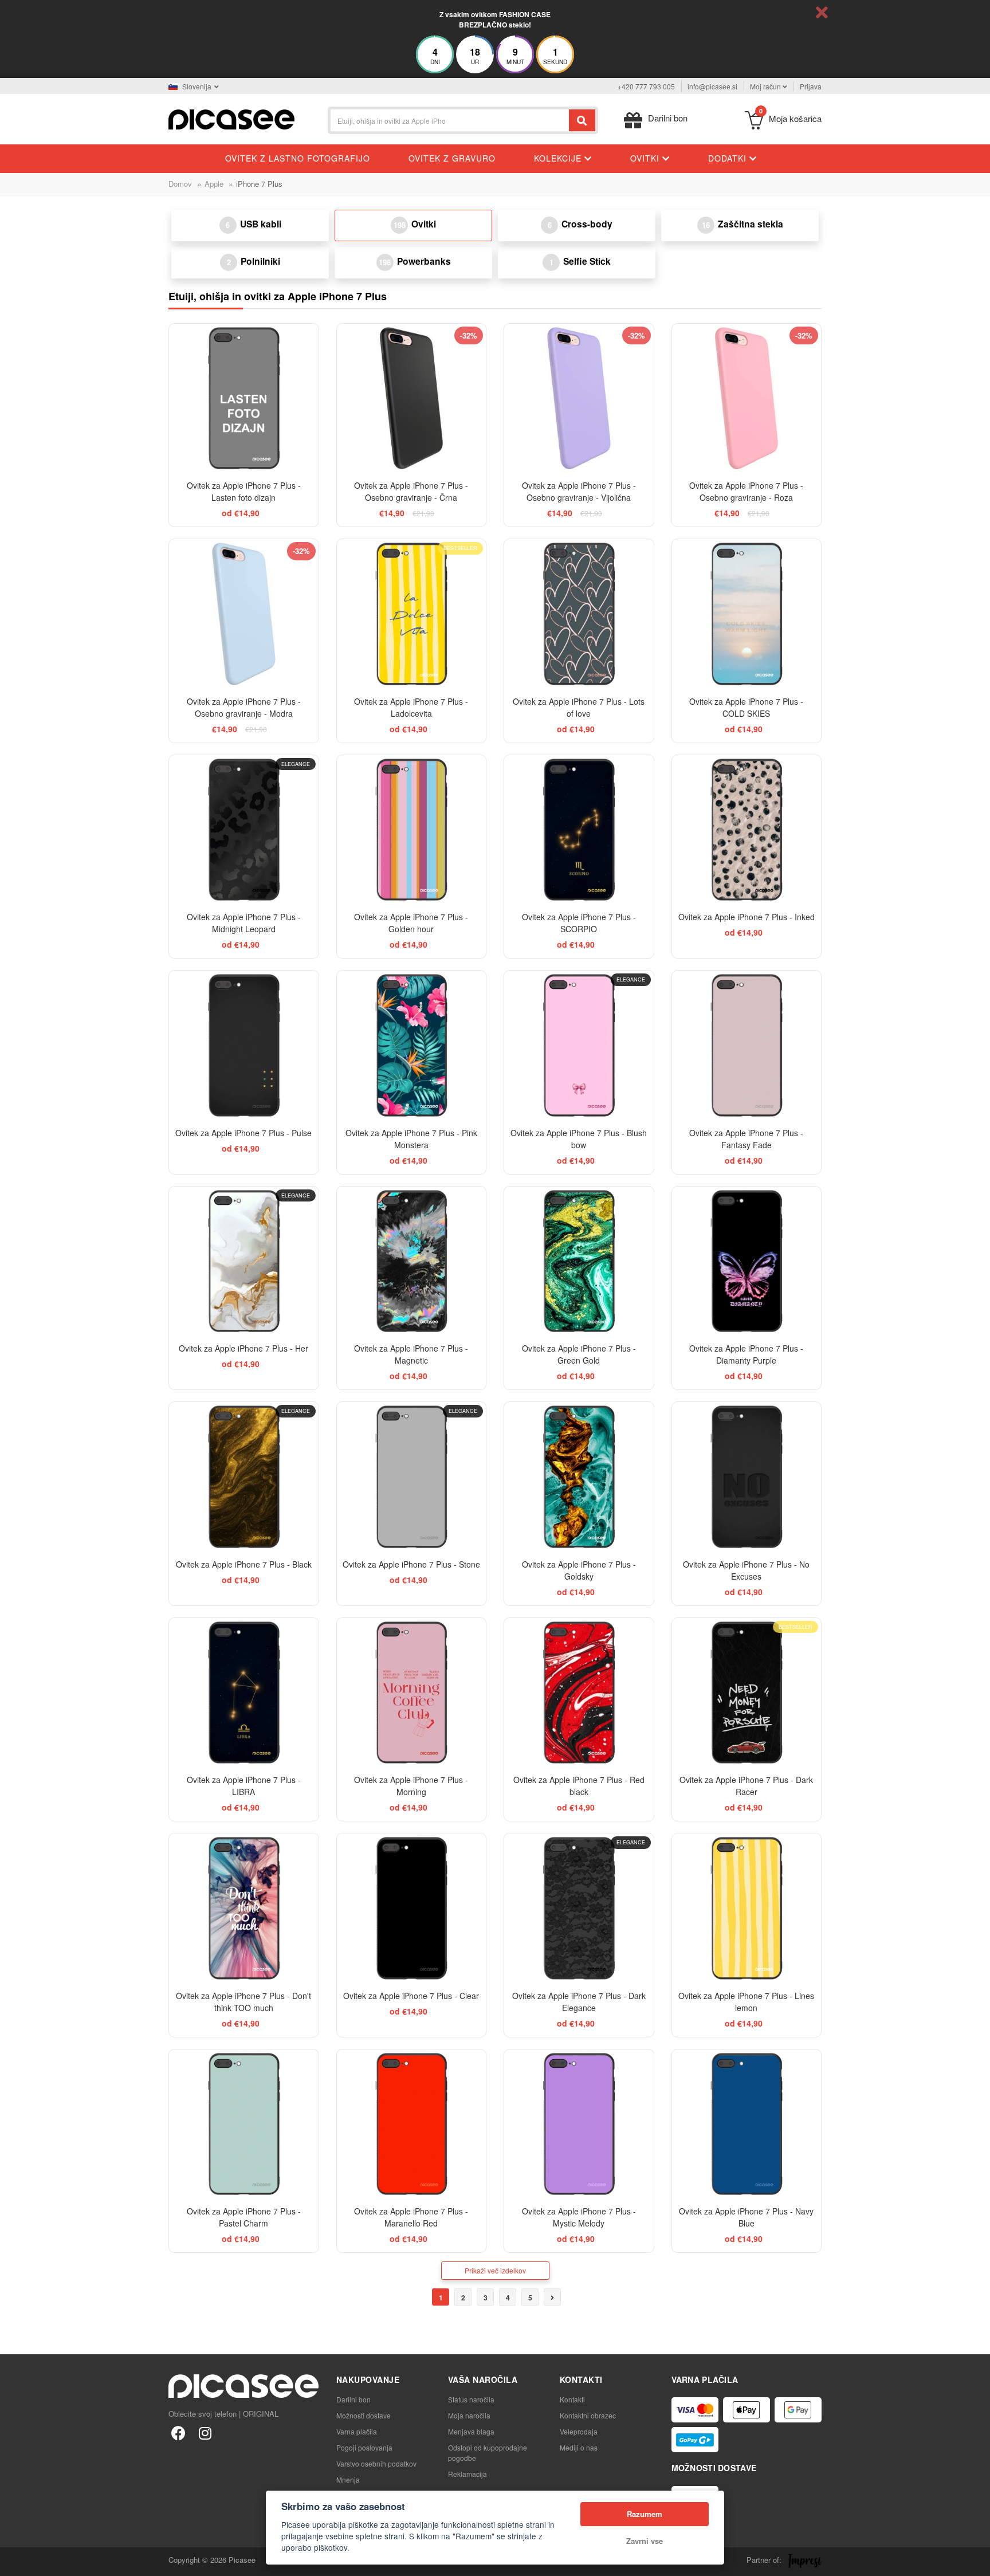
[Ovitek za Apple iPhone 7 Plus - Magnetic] (412, 1261)
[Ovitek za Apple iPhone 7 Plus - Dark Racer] (747, 1693)
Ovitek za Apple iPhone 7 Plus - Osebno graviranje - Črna (411, 491)
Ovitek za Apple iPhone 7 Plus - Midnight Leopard (244, 923)
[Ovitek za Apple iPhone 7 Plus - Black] (244, 1477)
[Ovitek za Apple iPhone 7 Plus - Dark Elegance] (579, 1908)
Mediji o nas (579, 2447)
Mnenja (348, 2479)
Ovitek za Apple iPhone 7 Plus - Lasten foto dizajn (244, 491)
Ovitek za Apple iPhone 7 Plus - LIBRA (244, 1786)
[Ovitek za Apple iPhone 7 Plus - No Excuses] (747, 1477)
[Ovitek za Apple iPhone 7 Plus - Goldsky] (579, 1477)
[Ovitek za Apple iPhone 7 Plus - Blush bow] (579, 1045)
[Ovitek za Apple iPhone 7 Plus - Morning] (412, 1693)
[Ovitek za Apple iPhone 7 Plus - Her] (244, 1261)
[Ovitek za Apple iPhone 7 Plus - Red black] (579, 1693)
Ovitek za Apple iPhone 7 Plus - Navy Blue (746, 2217)
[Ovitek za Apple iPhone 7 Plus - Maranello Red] (412, 2124)
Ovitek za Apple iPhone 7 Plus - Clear (411, 1996)
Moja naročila (469, 2415)
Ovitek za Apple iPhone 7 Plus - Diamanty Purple (746, 1354)
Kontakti (572, 2399)
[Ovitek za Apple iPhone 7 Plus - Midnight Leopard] (244, 830)
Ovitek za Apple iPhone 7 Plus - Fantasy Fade (746, 1139)
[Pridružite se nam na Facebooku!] (178, 2432)
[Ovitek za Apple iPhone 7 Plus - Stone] (412, 1477)
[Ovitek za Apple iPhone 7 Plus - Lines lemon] (747, 1908)
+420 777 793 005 (646, 86)
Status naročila (471, 2399)
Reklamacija (467, 2474)
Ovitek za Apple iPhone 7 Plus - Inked (747, 917)
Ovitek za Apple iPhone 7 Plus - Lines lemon (746, 2002)
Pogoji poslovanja (364, 2447)
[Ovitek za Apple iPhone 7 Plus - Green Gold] (579, 1261)
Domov (180, 184)
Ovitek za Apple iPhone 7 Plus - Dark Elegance (579, 2002)
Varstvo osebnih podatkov (376, 2463)
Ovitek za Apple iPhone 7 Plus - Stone (411, 1564)
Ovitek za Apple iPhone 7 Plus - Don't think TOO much (243, 2002)
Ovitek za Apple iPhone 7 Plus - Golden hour (411, 923)
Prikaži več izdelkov (495, 2270)
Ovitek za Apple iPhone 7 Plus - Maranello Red (411, 2217)
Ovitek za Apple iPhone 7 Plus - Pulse (243, 1133)
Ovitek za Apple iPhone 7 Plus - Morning (411, 1786)
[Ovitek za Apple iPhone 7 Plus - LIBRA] (244, 1693)
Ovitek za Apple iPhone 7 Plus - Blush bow (579, 1139)
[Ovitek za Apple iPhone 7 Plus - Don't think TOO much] (244, 1908)
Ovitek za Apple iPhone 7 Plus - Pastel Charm (244, 2217)
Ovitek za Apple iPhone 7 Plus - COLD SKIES (746, 707)
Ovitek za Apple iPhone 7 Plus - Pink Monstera (411, 1139)
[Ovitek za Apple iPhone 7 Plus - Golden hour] (412, 830)
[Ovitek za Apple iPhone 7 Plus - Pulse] (244, 1045)
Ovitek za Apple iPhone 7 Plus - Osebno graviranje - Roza (746, 491)
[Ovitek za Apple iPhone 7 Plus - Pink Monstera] (412, 1045)
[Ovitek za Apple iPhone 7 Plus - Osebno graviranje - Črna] (412, 398)
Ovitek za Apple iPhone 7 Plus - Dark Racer (746, 1786)
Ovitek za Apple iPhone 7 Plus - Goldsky (579, 1570)
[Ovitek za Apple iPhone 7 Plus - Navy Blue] (747, 2124)
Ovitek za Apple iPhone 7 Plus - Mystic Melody (579, 2217)
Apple (214, 184)
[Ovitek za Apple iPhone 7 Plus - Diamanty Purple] (747, 1261)
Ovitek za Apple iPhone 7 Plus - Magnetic (411, 1354)
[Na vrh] (15, 2561)
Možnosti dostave (364, 2415)
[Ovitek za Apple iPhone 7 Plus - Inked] (747, 830)
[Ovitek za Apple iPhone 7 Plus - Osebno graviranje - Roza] (747, 398)
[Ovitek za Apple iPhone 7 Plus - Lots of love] (579, 614)
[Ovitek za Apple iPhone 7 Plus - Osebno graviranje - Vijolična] (579, 398)
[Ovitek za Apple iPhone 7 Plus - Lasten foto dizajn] (244, 398)
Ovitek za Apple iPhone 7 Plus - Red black (579, 1786)
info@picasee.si (712, 86)
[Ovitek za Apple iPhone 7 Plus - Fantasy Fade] (747, 1045)
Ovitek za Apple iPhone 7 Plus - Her (243, 1348)
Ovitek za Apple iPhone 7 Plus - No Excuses (746, 1570)
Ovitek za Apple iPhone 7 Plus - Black (244, 1564)
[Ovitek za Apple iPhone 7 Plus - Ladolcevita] (412, 614)
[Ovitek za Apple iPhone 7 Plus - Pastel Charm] (244, 2124)
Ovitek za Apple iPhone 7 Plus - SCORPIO (579, 923)
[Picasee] (231, 118)
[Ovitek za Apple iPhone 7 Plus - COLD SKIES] (747, 614)
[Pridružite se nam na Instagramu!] (205, 2432)
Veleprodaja (579, 2431)
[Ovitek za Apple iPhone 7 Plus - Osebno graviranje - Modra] (244, 614)
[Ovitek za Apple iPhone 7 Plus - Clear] (412, 1908)
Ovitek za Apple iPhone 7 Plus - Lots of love (579, 707)
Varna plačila (357, 2431)
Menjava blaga (471, 2431)
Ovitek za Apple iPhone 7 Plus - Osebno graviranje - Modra (244, 707)
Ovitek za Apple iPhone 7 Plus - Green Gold (579, 1354)
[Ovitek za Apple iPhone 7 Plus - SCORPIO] (579, 830)
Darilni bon (353, 2399)
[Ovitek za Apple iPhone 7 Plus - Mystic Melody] (579, 2124)
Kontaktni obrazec (588, 2415)
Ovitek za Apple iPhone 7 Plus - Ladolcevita (411, 707)
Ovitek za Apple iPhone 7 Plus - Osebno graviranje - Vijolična (579, 491)
